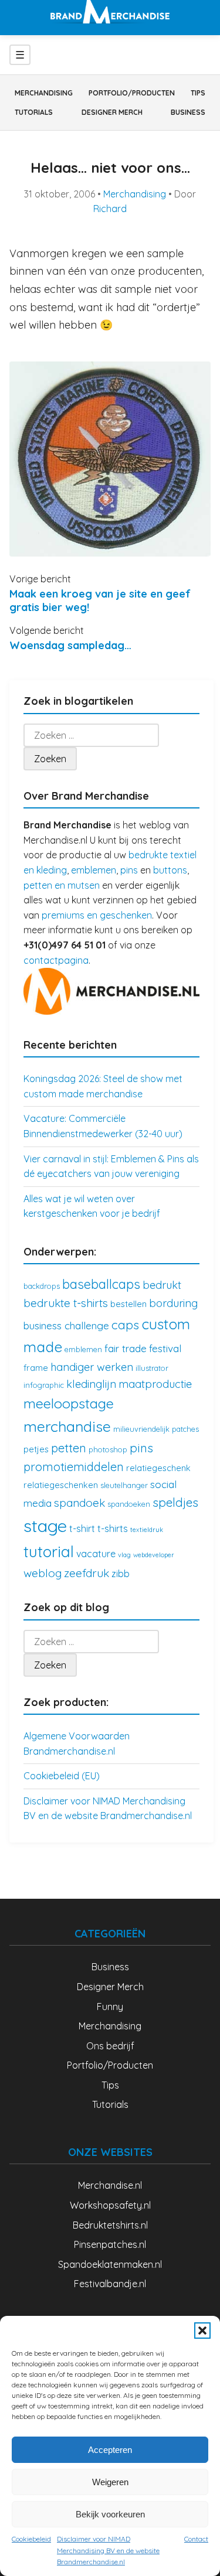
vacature (96, 1554)
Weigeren (110, 2482)
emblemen (94, 870)
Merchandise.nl (110, 2185)
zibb (121, 1574)
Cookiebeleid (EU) (62, 1776)
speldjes (175, 1502)
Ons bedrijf (110, 2046)
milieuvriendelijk (141, 1429)
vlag (124, 1555)
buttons (170, 870)
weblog (43, 1573)
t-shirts (113, 1528)
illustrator (152, 1368)
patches (185, 1429)
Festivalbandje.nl (110, 2284)
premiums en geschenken (97, 915)
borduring (173, 1303)
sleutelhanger (124, 1485)
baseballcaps (101, 1284)
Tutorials (34, 112)
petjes (36, 1449)
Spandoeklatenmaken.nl (110, 2264)
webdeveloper (154, 1555)
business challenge (66, 1325)
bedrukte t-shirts (66, 1303)
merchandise (67, 1426)
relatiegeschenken (61, 1485)
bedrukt (162, 1285)
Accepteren (110, 2450)
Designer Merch (112, 112)
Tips (198, 93)
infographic (44, 1385)
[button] (202, 2331)
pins (129, 870)
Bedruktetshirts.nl (110, 2225)
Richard (110, 209)
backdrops (42, 1286)
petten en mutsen (62, 885)
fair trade (126, 1348)
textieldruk (147, 1530)
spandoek (79, 1503)
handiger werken (92, 1367)
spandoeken (129, 1504)
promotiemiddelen (74, 1467)
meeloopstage (69, 1403)
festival (165, 1348)
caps (125, 1325)
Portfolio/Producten (132, 93)
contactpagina (56, 960)
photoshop (108, 1449)
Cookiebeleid (31, 2539)
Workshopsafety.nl (110, 2205)
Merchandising (44, 93)
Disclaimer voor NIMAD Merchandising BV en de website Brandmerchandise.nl (108, 2550)
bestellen (128, 1304)
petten (69, 1448)
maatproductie (155, 1384)
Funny (110, 2007)
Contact (196, 2539)
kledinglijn (91, 1384)
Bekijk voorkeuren (110, 2514)
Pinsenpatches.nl (110, 2244)
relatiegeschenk (158, 1468)
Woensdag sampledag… (70, 645)
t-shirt (82, 1528)
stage (45, 1526)
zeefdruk (87, 1573)
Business (188, 112)
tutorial (49, 1552)
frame (36, 1368)
